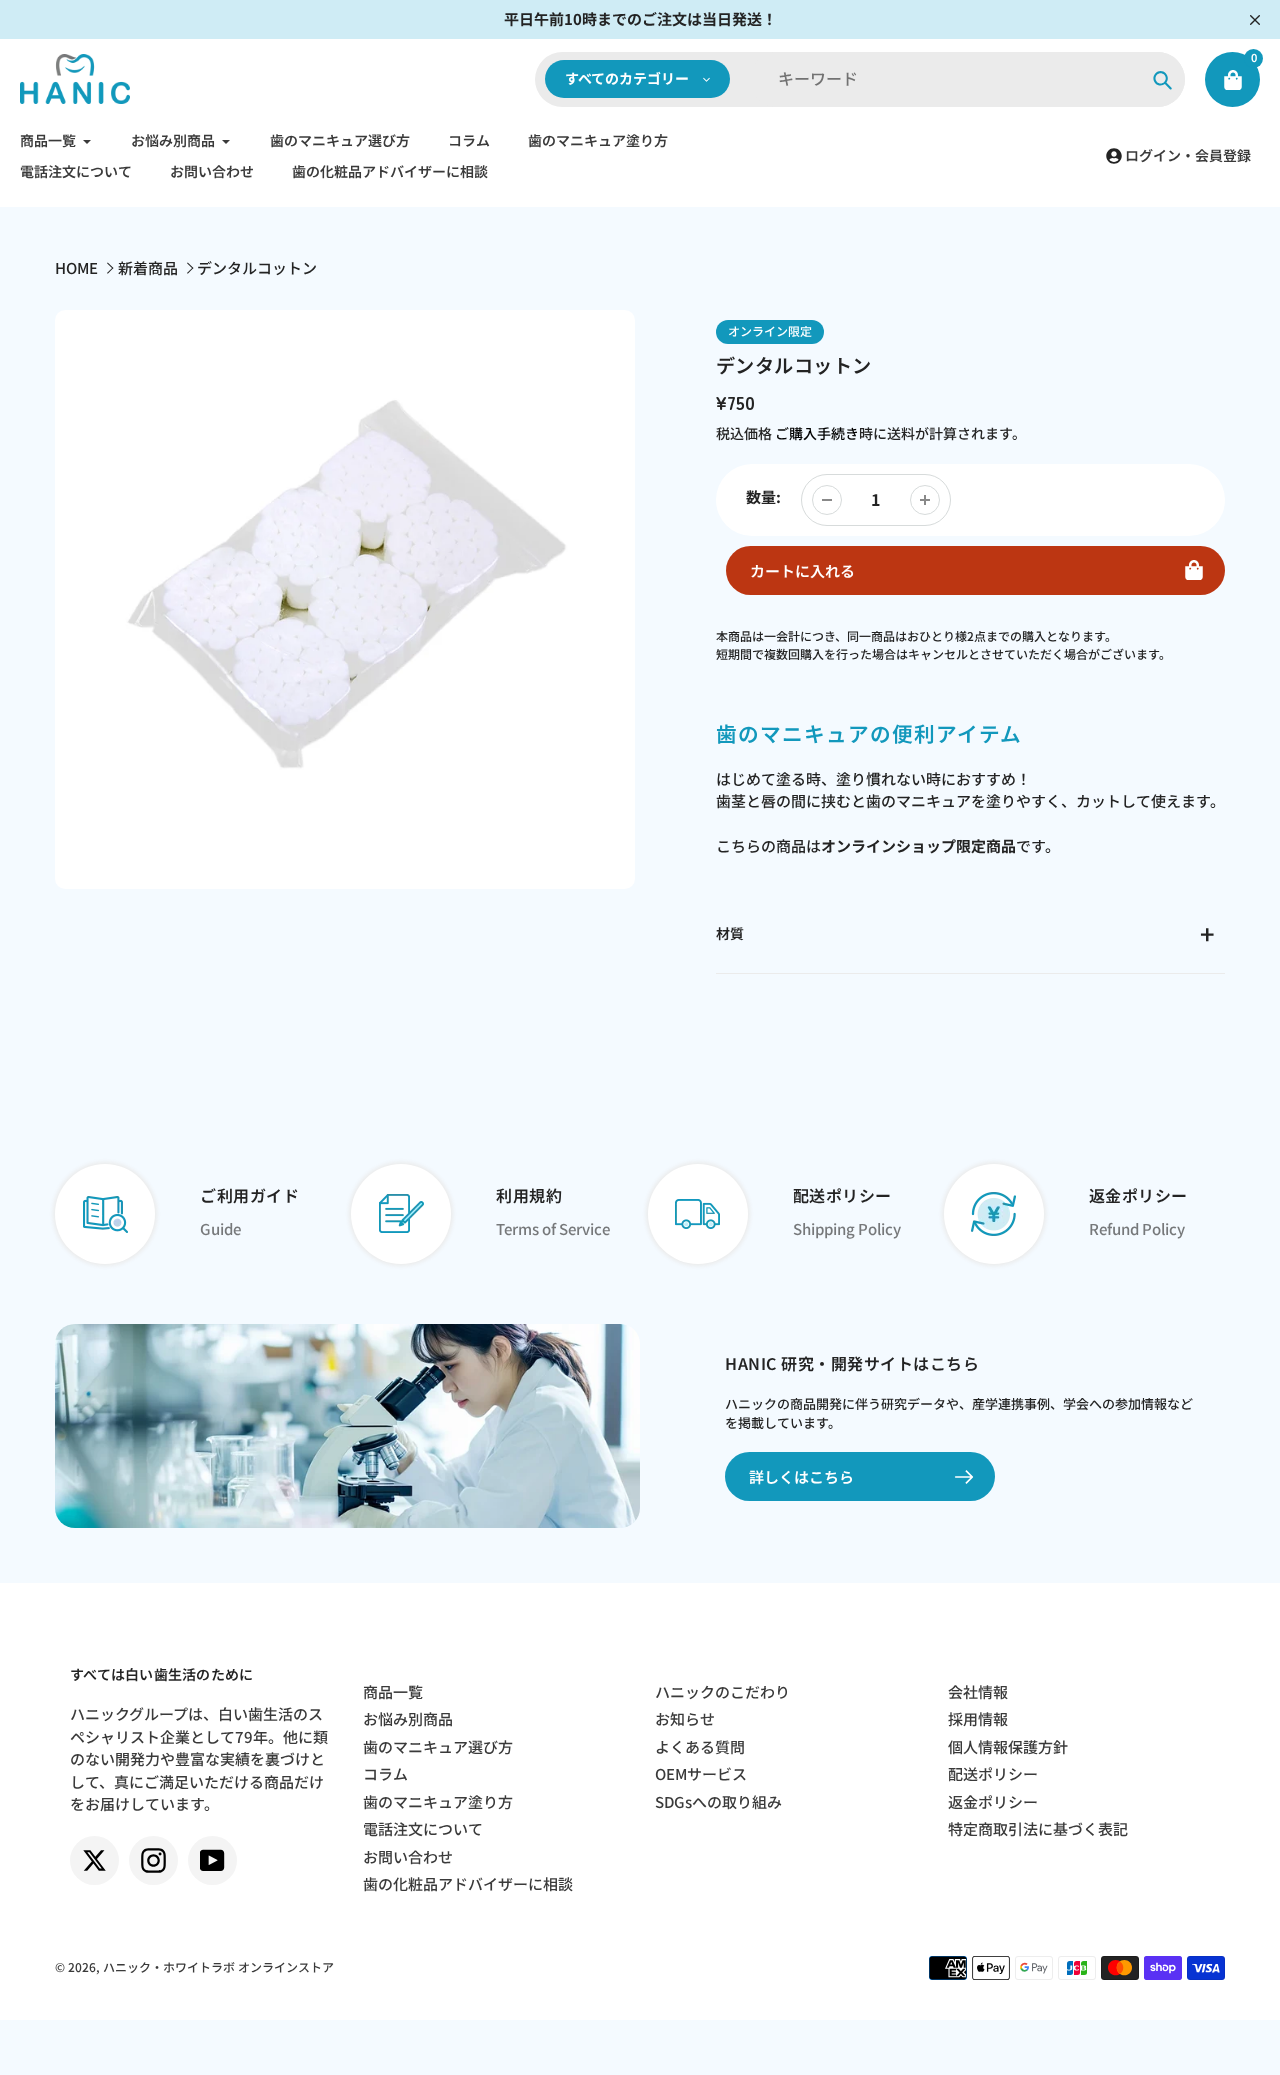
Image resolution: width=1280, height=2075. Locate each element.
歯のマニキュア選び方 (438, 1746)
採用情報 (978, 1718)
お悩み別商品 (408, 1718)
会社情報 (978, 1691)
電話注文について (423, 1828)
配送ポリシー (993, 1773)
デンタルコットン (257, 267)
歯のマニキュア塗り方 (438, 1801)
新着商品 (148, 267)
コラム (385, 1773)
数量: (763, 496)
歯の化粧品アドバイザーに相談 (468, 1883)
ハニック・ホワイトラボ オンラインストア (218, 1966)
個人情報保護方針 (1008, 1746)
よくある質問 (700, 1746)
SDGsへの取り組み (718, 1801)
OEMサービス (701, 1773)
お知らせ (685, 1718)
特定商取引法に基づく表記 (1038, 1828)
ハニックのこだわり (722, 1691)
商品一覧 (393, 1691)
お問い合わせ (408, 1856)
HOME (76, 267)
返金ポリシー (993, 1801)
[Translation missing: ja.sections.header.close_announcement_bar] (1255, 20)
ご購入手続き (817, 433)
